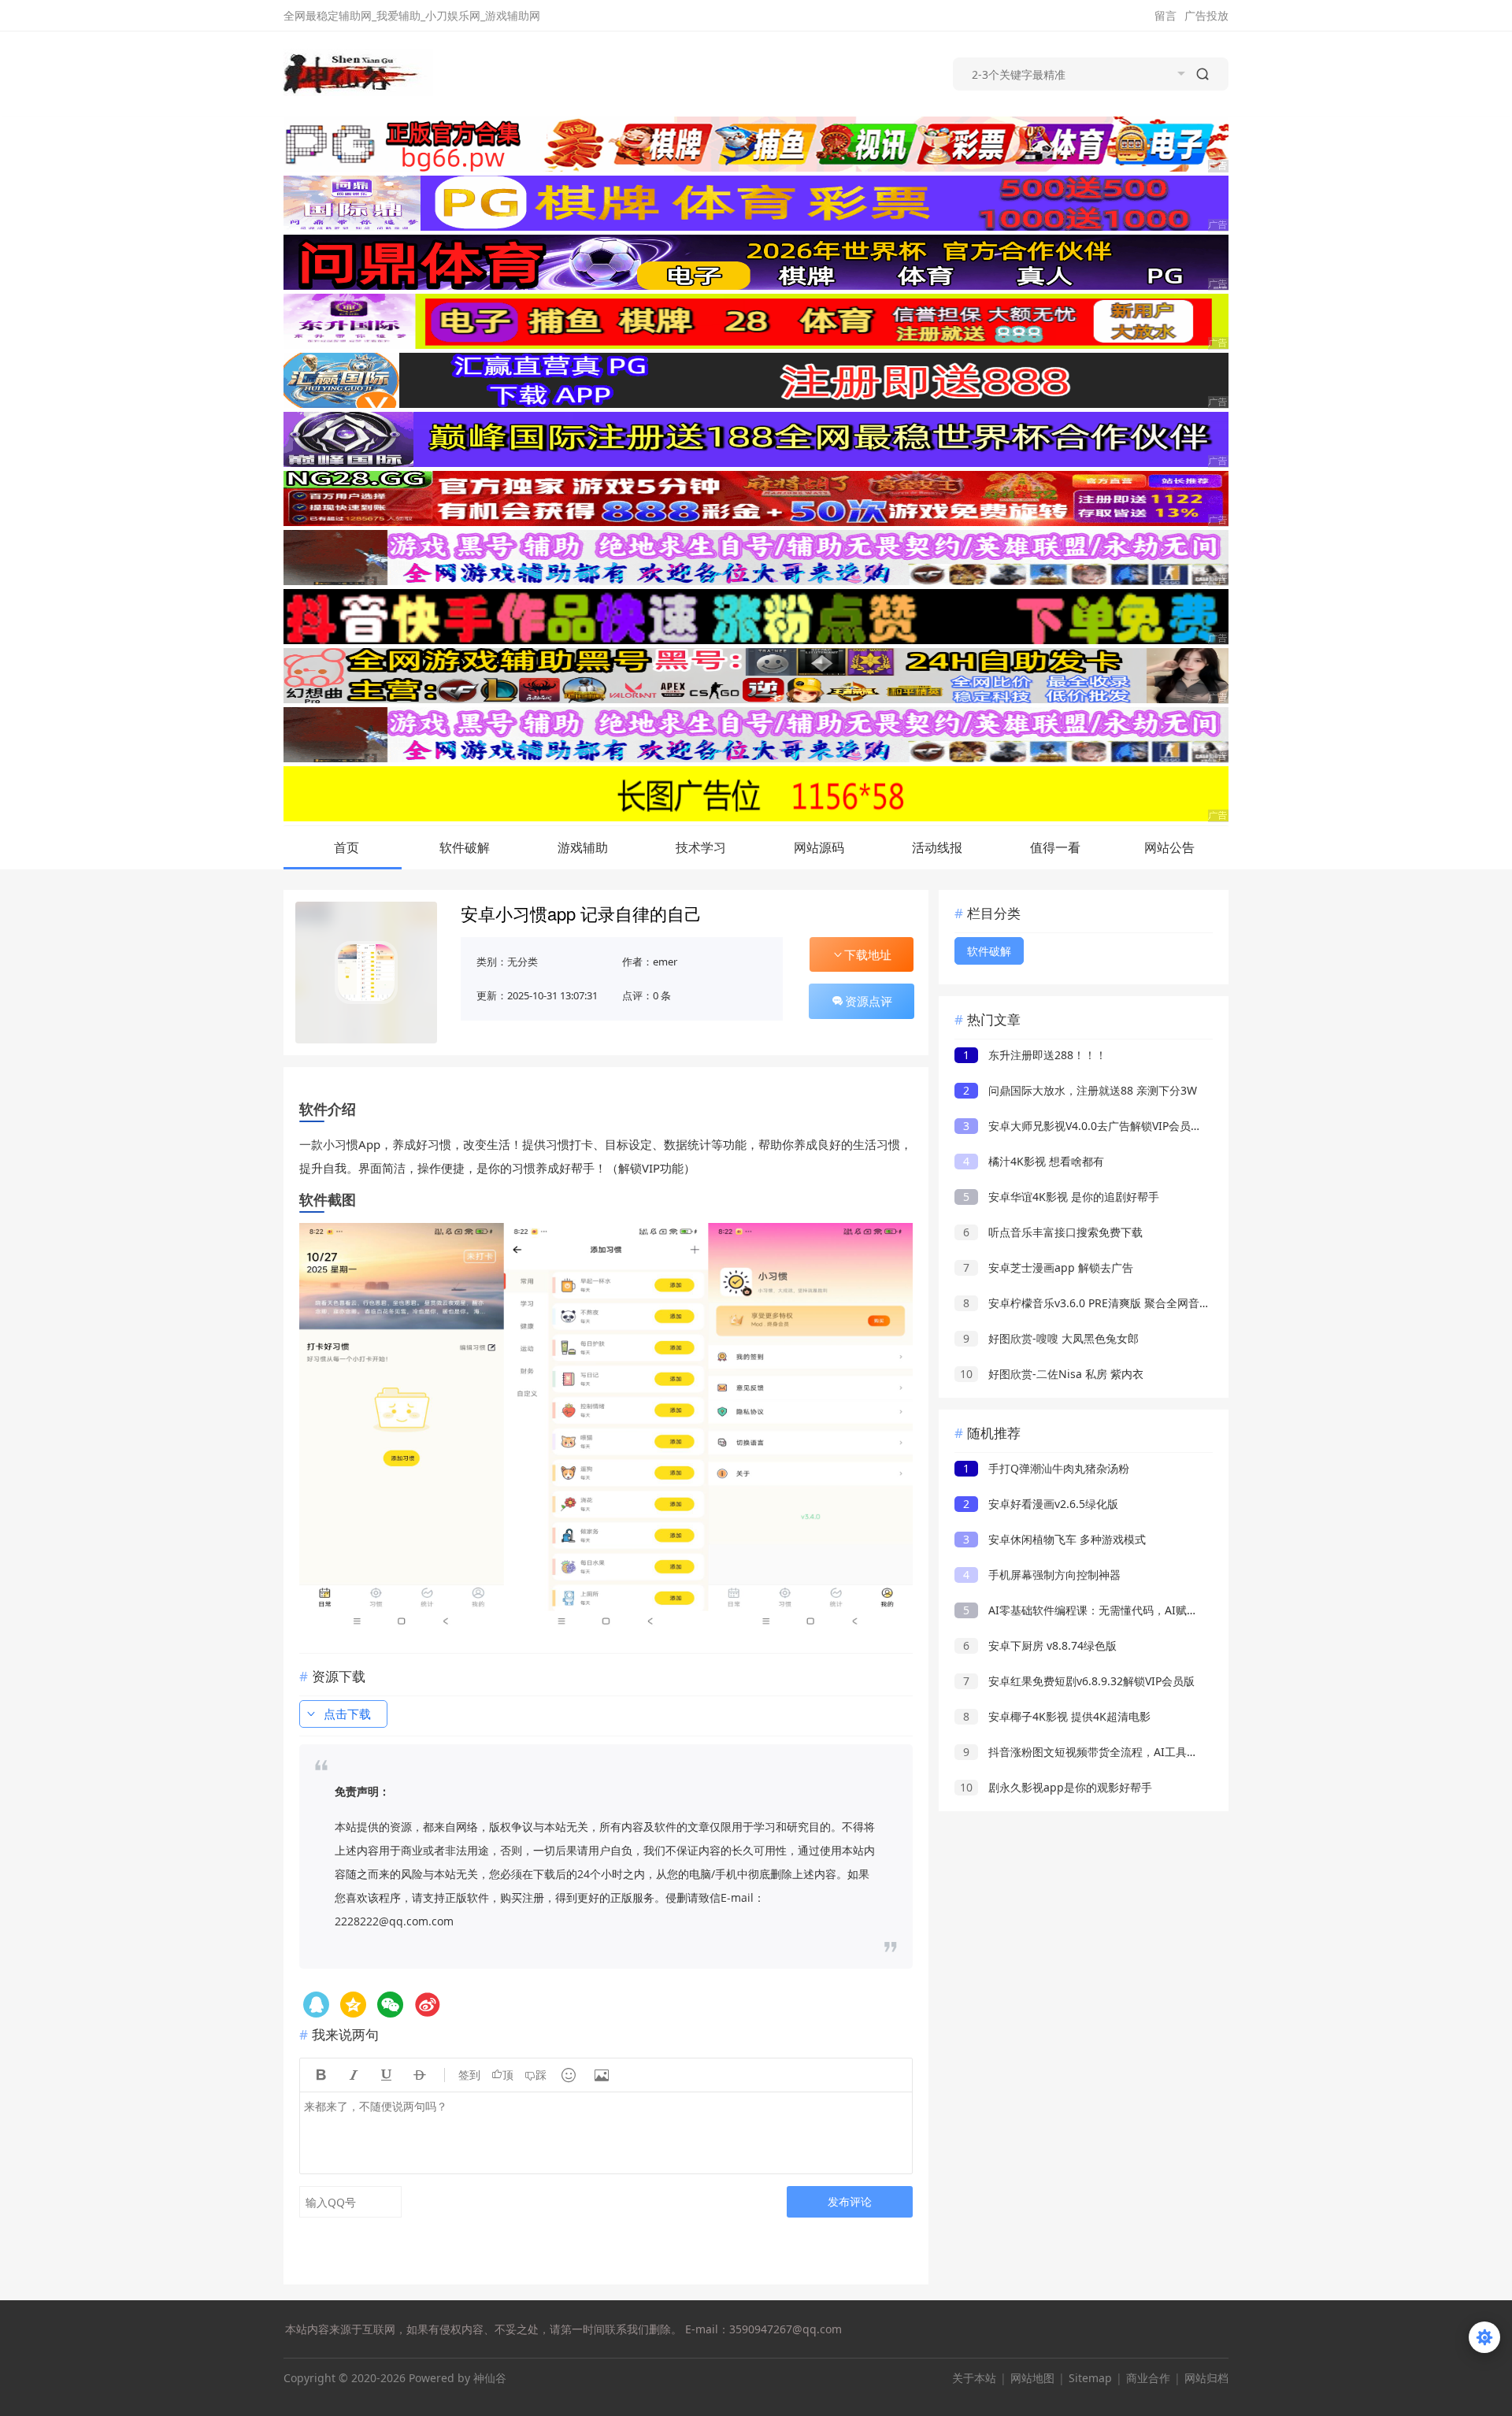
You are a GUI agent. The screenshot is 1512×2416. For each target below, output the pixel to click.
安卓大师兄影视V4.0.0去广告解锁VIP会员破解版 (1093, 1126)
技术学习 (701, 847)
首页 (346, 847)
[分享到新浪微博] (427, 2005)
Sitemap (1090, 2378)
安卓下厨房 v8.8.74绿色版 (1040, 1645)
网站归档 (1206, 2378)
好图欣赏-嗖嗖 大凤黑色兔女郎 (1051, 1338)
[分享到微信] (390, 2005)
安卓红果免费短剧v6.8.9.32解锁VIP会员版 (1079, 1681)
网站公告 (1169, 847)
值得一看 (1055, 847)
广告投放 (1206, 15)
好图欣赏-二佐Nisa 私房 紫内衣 (1052, 1374)
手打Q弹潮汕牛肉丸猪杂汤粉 (1046, 1468)
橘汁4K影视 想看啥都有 (1034, 1161)
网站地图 (1032, 2378)
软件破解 (465, 847)
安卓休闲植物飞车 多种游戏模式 (1054, 1539)
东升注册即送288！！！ (1035, 1055)
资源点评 (869, 1001)
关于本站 (974, 2378)
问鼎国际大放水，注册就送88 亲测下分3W (1080, 1090)
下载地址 (868, 954)
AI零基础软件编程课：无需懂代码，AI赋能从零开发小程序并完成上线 (1147, 1610)
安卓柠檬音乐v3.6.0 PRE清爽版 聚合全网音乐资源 (1098, 1303)
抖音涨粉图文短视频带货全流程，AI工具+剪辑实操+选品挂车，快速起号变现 (1164, 1752)
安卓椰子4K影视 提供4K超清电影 (1057, 1716)
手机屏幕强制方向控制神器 (1042, 1575)
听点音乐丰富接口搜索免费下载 (1053, 1232)
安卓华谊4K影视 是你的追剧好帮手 (1061, 1197)
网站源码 (819, 847)
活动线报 (937, 847)
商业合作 (1148, 2378)
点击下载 (347, 1714)
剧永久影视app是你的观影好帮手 (1056, 1787)
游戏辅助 (583, 847)
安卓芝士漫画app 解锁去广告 (1048, 1267)
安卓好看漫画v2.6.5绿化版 (1041, 1504)
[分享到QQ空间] (316, 2005)
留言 (1165, 15)
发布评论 (850, 2201)
